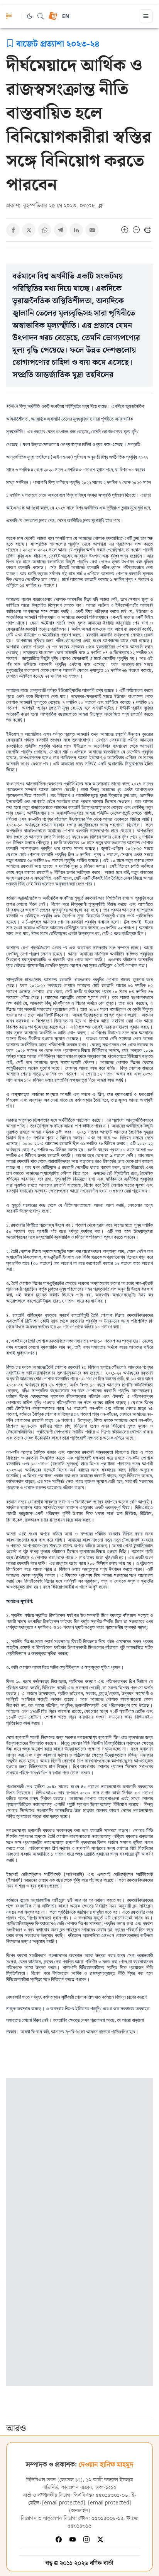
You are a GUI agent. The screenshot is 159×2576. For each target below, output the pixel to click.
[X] (100, 2539)
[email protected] (64, 2503)
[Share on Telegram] (60, 230)
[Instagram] (86, 2539)
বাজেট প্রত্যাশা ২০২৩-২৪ (58, 43)
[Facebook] (59, 2539)
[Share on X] (29, 230)
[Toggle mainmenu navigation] (146, 16)
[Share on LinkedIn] (76, 230)
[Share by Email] (92, 230)
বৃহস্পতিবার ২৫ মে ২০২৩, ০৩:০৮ (51, 205)
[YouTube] (73, 2539)
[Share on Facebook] (13, 230)
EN (66, 17)
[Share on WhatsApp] (45, 230)
